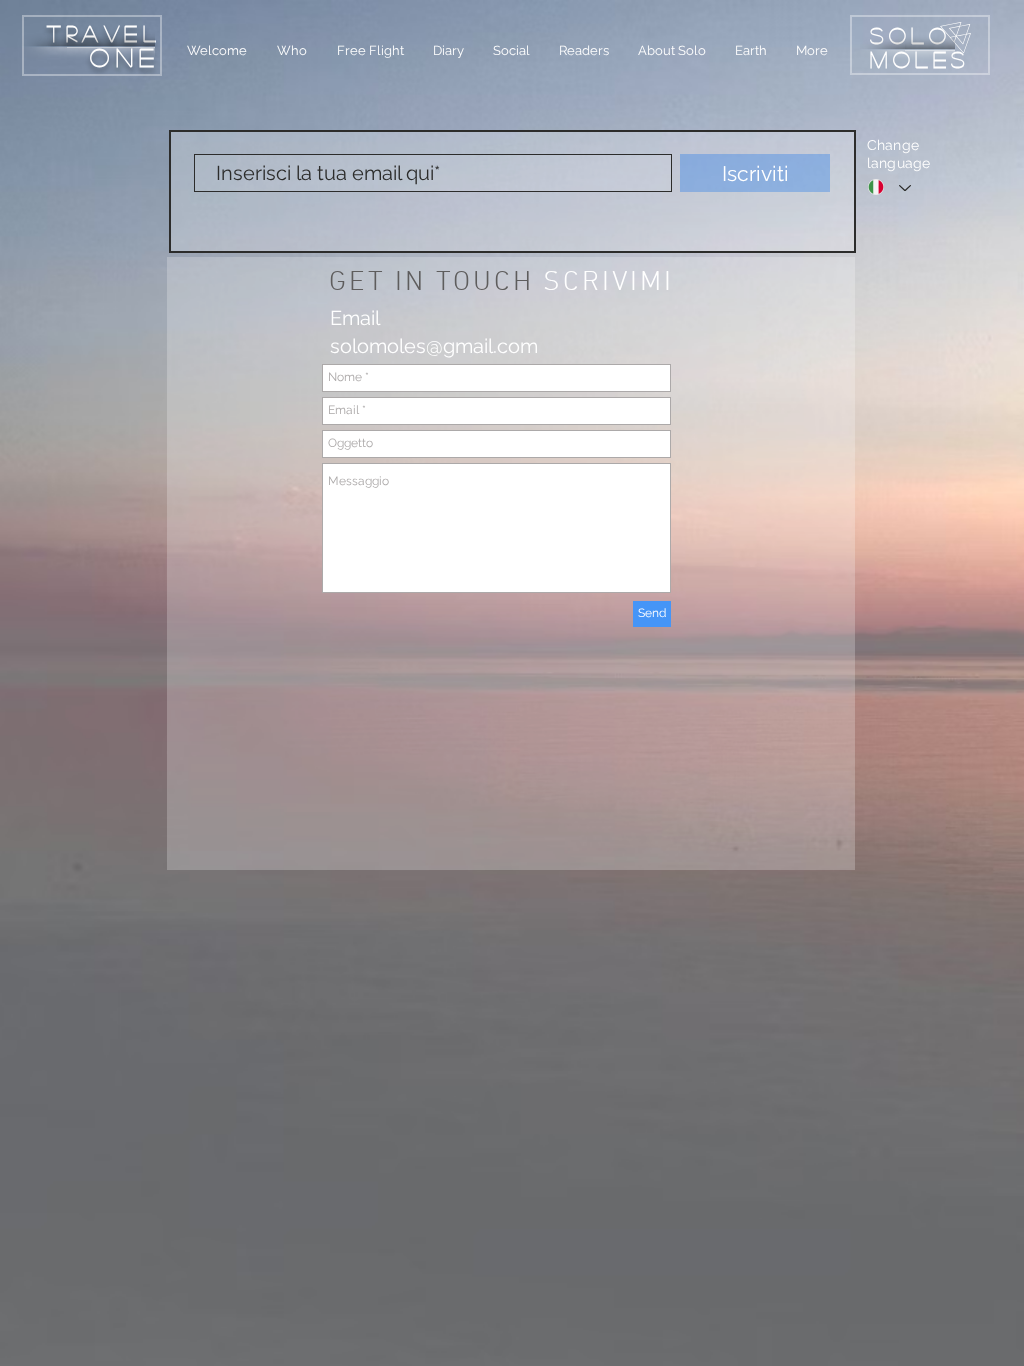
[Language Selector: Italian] (889, 186)
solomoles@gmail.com (434, 346)
